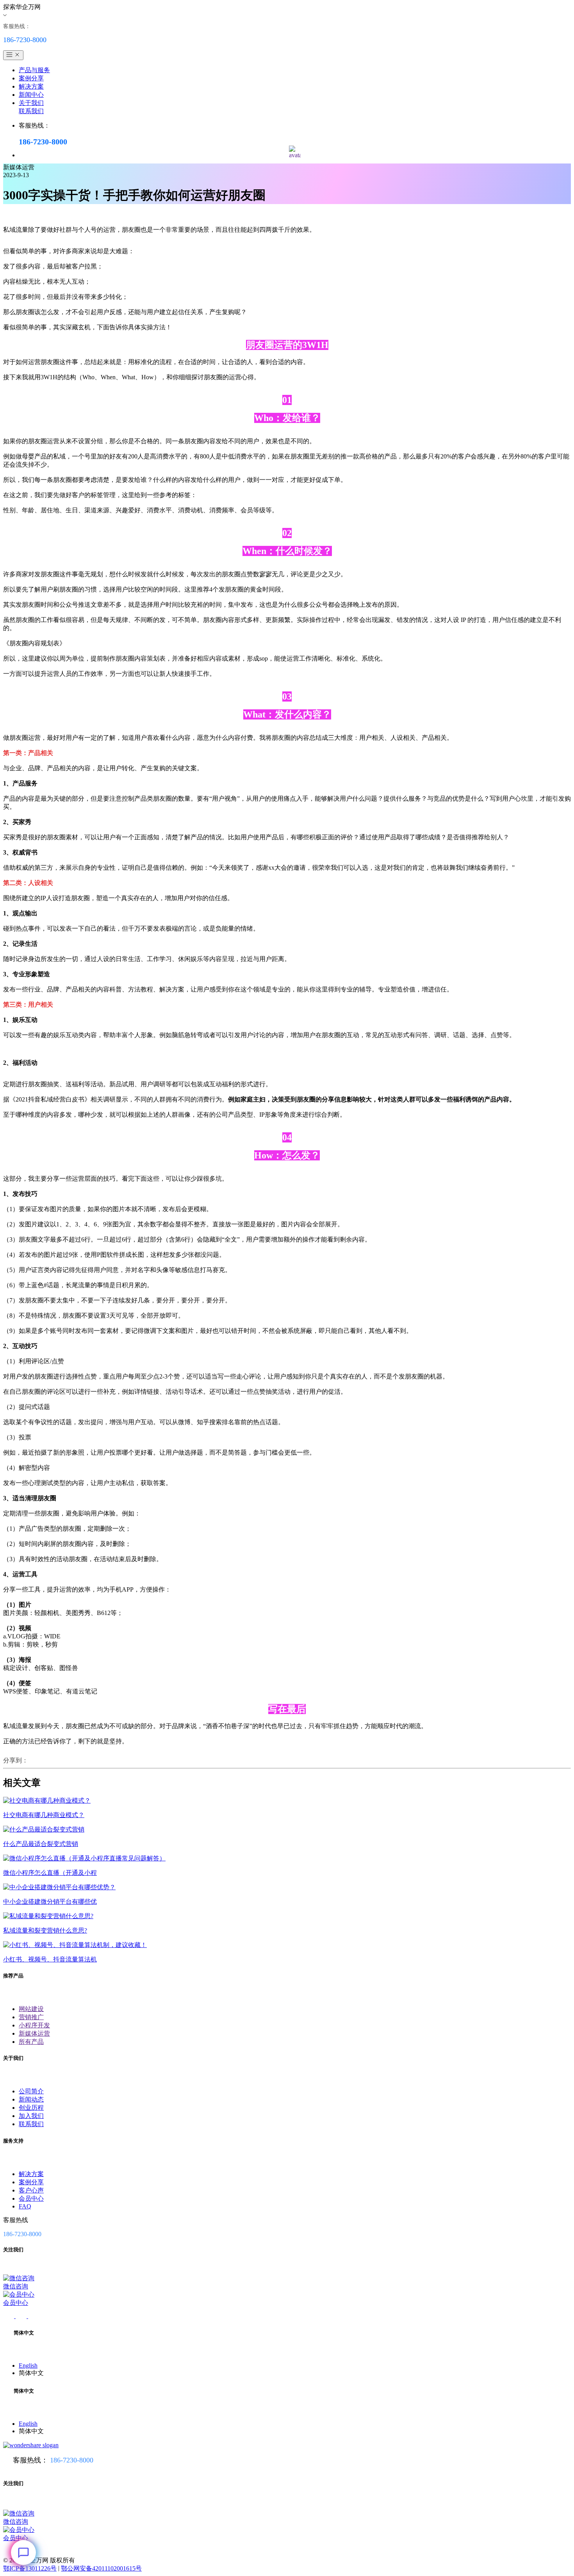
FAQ (25, 2206)
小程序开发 (34, 2025)
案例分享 (31, 78)
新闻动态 (31, 2099)
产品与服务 (34, 70)
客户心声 (31, 2190)
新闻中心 (31, 95)
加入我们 (31, 2116)
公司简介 (31, 2091)
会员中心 (31, 2198)
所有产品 (31, 2042)
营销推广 (31, 2017)
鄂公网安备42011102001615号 (101, 2568)
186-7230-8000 (72, 2460)
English (28, 2365)
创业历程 (31, 2108)
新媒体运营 (34, 2033)
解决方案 (31, 86)
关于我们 (31, 103)
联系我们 (31, 111)
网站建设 (31, 2009)
